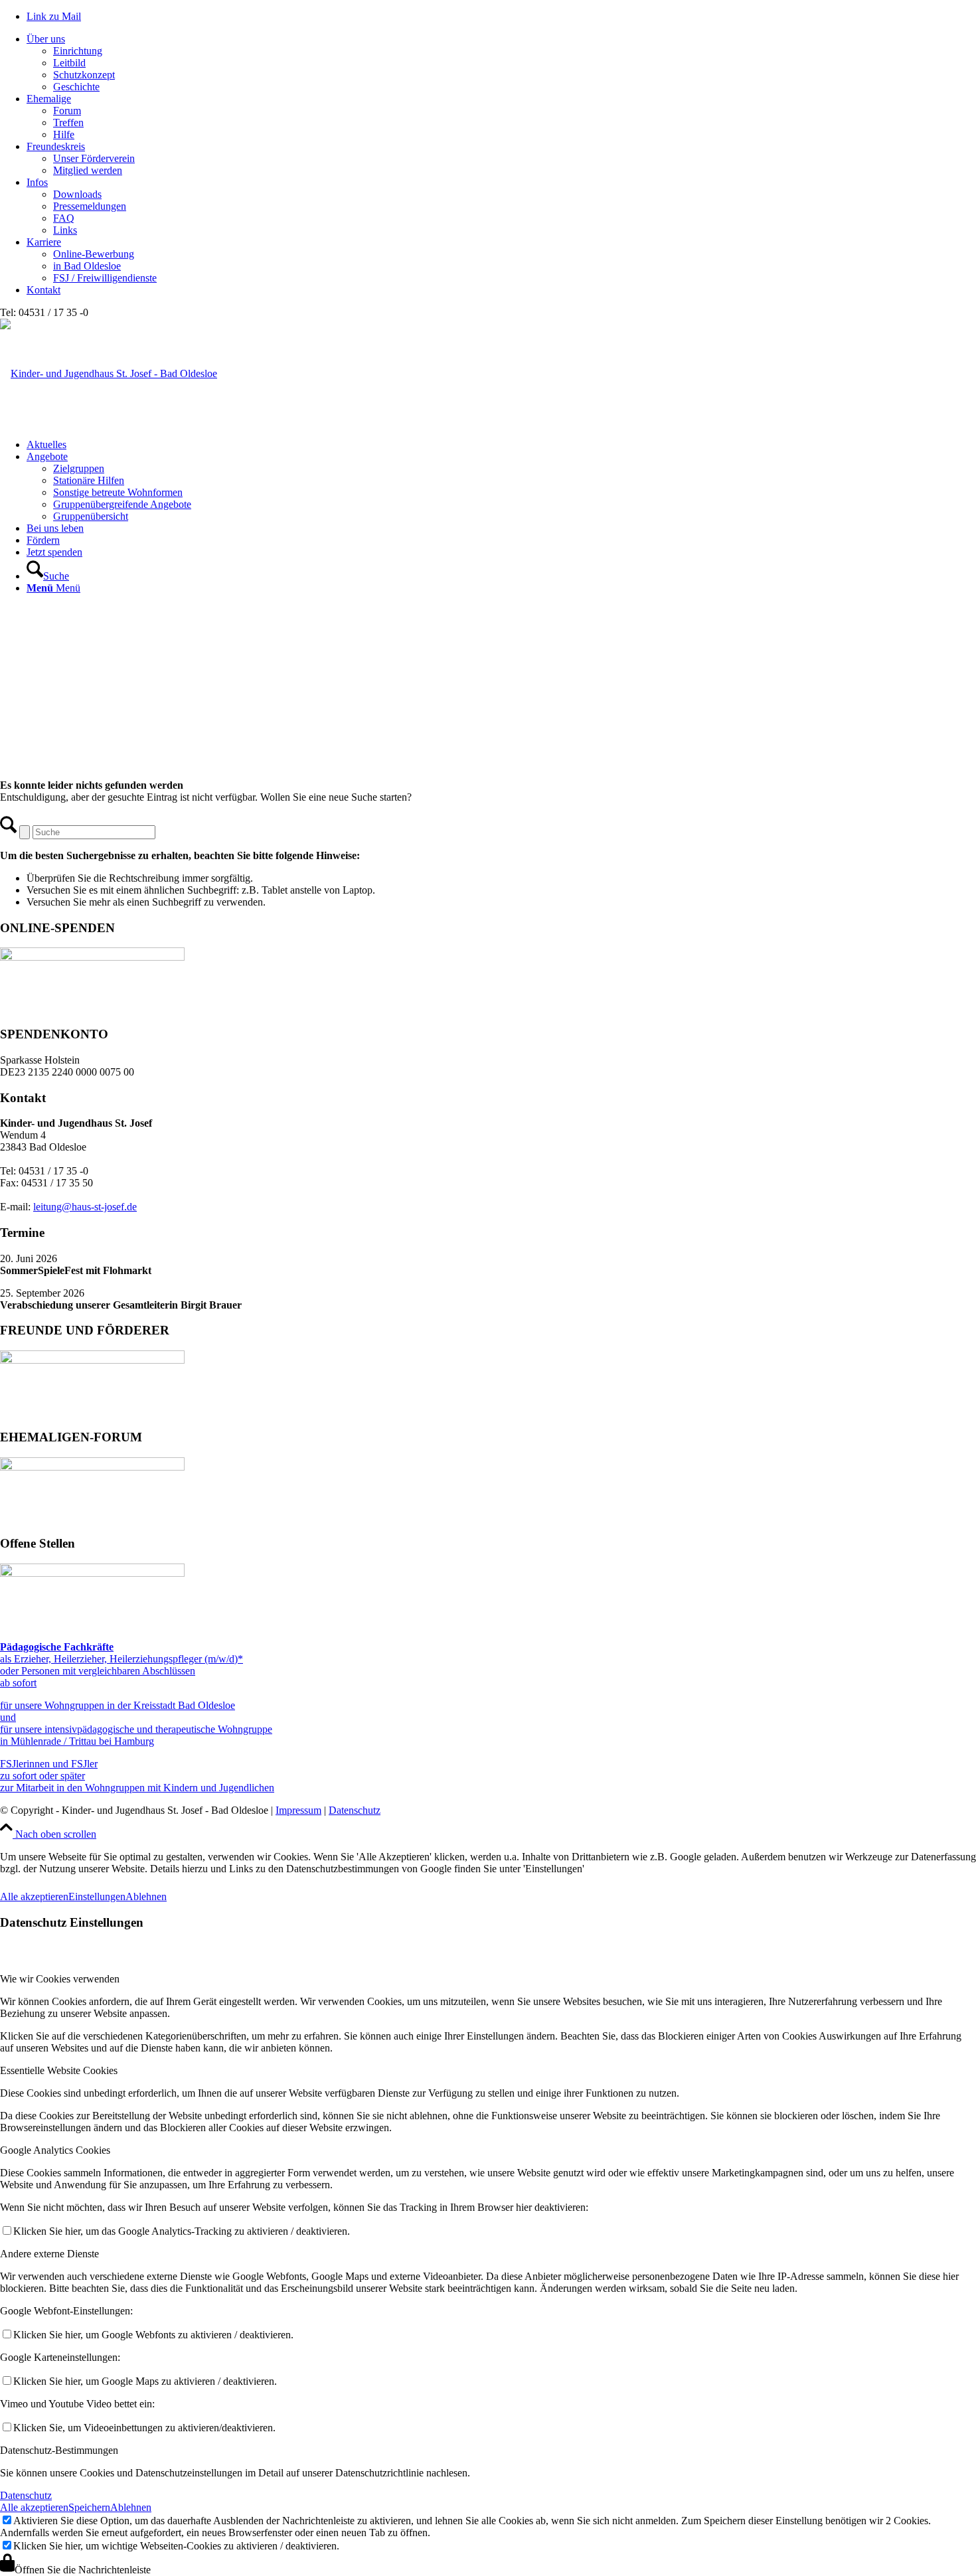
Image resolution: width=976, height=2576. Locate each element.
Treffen (68, 122)
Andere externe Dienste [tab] (49, 2254)
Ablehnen (146, 1896)
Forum (67, 111)
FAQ (64, 218)
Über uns (46, 39)
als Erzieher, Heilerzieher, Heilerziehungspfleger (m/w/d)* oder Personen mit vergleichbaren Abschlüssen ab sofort (122, 1671)
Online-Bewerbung (94, 254)
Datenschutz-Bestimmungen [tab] (59, 2450)
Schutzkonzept (84, 75)
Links (65, 230)
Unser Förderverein (94, 158)
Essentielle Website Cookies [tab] (59, 2070)
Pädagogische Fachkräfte (57, 1647)
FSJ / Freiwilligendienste (105, 278)
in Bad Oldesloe (87, 266)
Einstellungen (97, 1896)
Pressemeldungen (90, 206)
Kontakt (43, 290)
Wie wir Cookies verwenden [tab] (60, 1979)
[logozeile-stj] (109, 373)
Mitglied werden (88, 170)
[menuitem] (501, 445)
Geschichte (76, 87)
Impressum (298, 1810)
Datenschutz (355, 1810)
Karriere (44, 242)
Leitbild (69, 63)
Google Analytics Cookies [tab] (55, 2150)
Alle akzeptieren (34, 1896)
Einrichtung (78, 51)
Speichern (89, 2507)
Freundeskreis (56, 146)
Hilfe (64, 134)
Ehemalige (49, 99)
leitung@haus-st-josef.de (85, 1207)
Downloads (77, 194)
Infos (37, 182)
